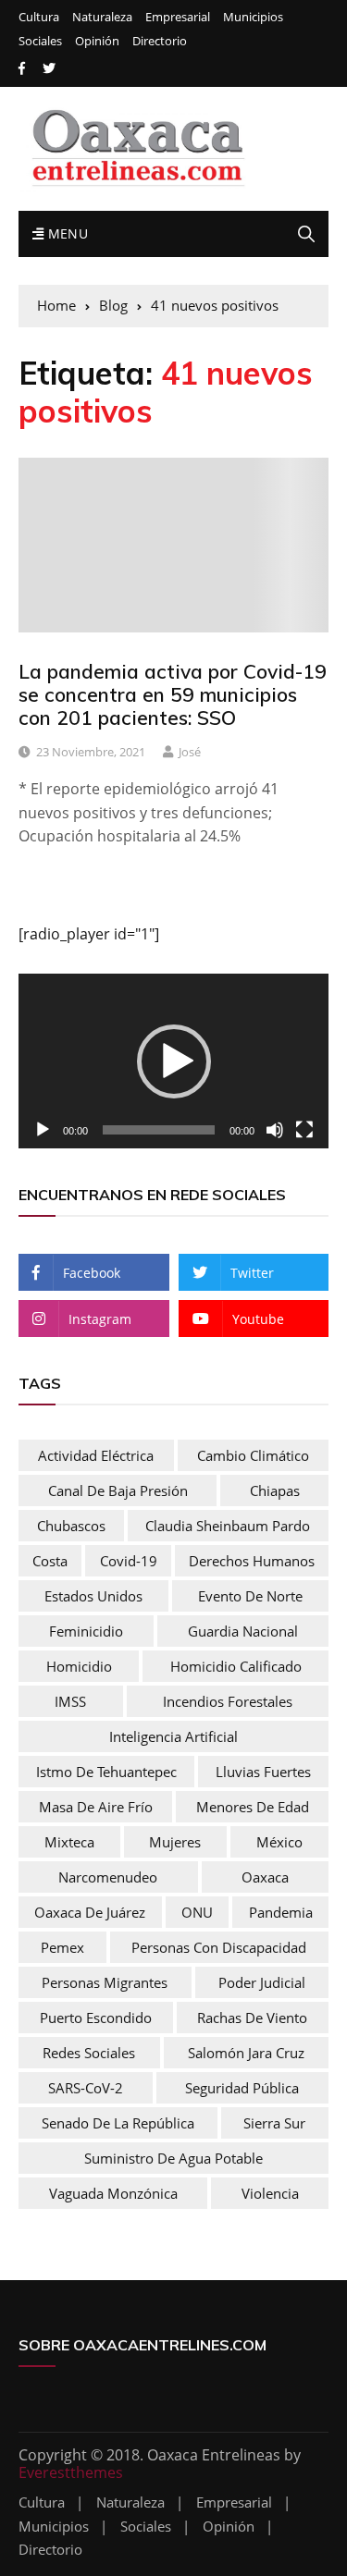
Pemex (62, 1947)
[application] (173, 1061)
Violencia (270, 2193)
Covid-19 (129, 1561)
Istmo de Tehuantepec (106, 1772)
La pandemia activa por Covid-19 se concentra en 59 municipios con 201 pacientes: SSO (173, 694)
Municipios (253, 17)
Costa (50, 1561)
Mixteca (69, 1842)
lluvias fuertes (263, 1772)
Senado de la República (118, 2123)
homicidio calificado (236, 1666)
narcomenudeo (108, 1877)
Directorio (160, 41)
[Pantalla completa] (304, 1130)
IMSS (70, 1701)
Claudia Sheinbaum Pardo (228, 1526)
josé (190, 752)
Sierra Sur (274, 2123)
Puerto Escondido (96, 2018)
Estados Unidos (93, 1596)
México (279, 1842)
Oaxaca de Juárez (90, 1912)
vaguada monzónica (113, 2193)
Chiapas (275, 1490)
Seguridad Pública (242, 2088)
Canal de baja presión (118, 1490)
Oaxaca (265, 1877)
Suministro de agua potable (173, 2158)
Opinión (97, 41)
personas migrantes (105, 1982)
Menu (66, 233)
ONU (197, 1912)
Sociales (40, 41)
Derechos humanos (252, 1561)
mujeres (175, 1842)
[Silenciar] (275, 1130)
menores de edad (253, 1807)
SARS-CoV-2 (86, 2088)
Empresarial (178, 17)
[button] (174, 1061)
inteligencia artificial (173, 1736)
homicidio (79, 1666)
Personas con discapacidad (219, 1947)
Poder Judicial (262, 1982)
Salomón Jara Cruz (246, 2053)
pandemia (281, 1912)
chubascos (71, 1526)
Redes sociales (89, 2053)
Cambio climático (253, 1455)
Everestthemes (71, 2472)
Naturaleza (102, 17)
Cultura (39, 17)
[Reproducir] (43, 1130)
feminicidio (86, 1631)
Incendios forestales (228, 1701)
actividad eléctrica (96, 1455)
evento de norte (250, 1596)
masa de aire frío (96, 1807)
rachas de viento (252, 2018)
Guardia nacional (243, 1631)
